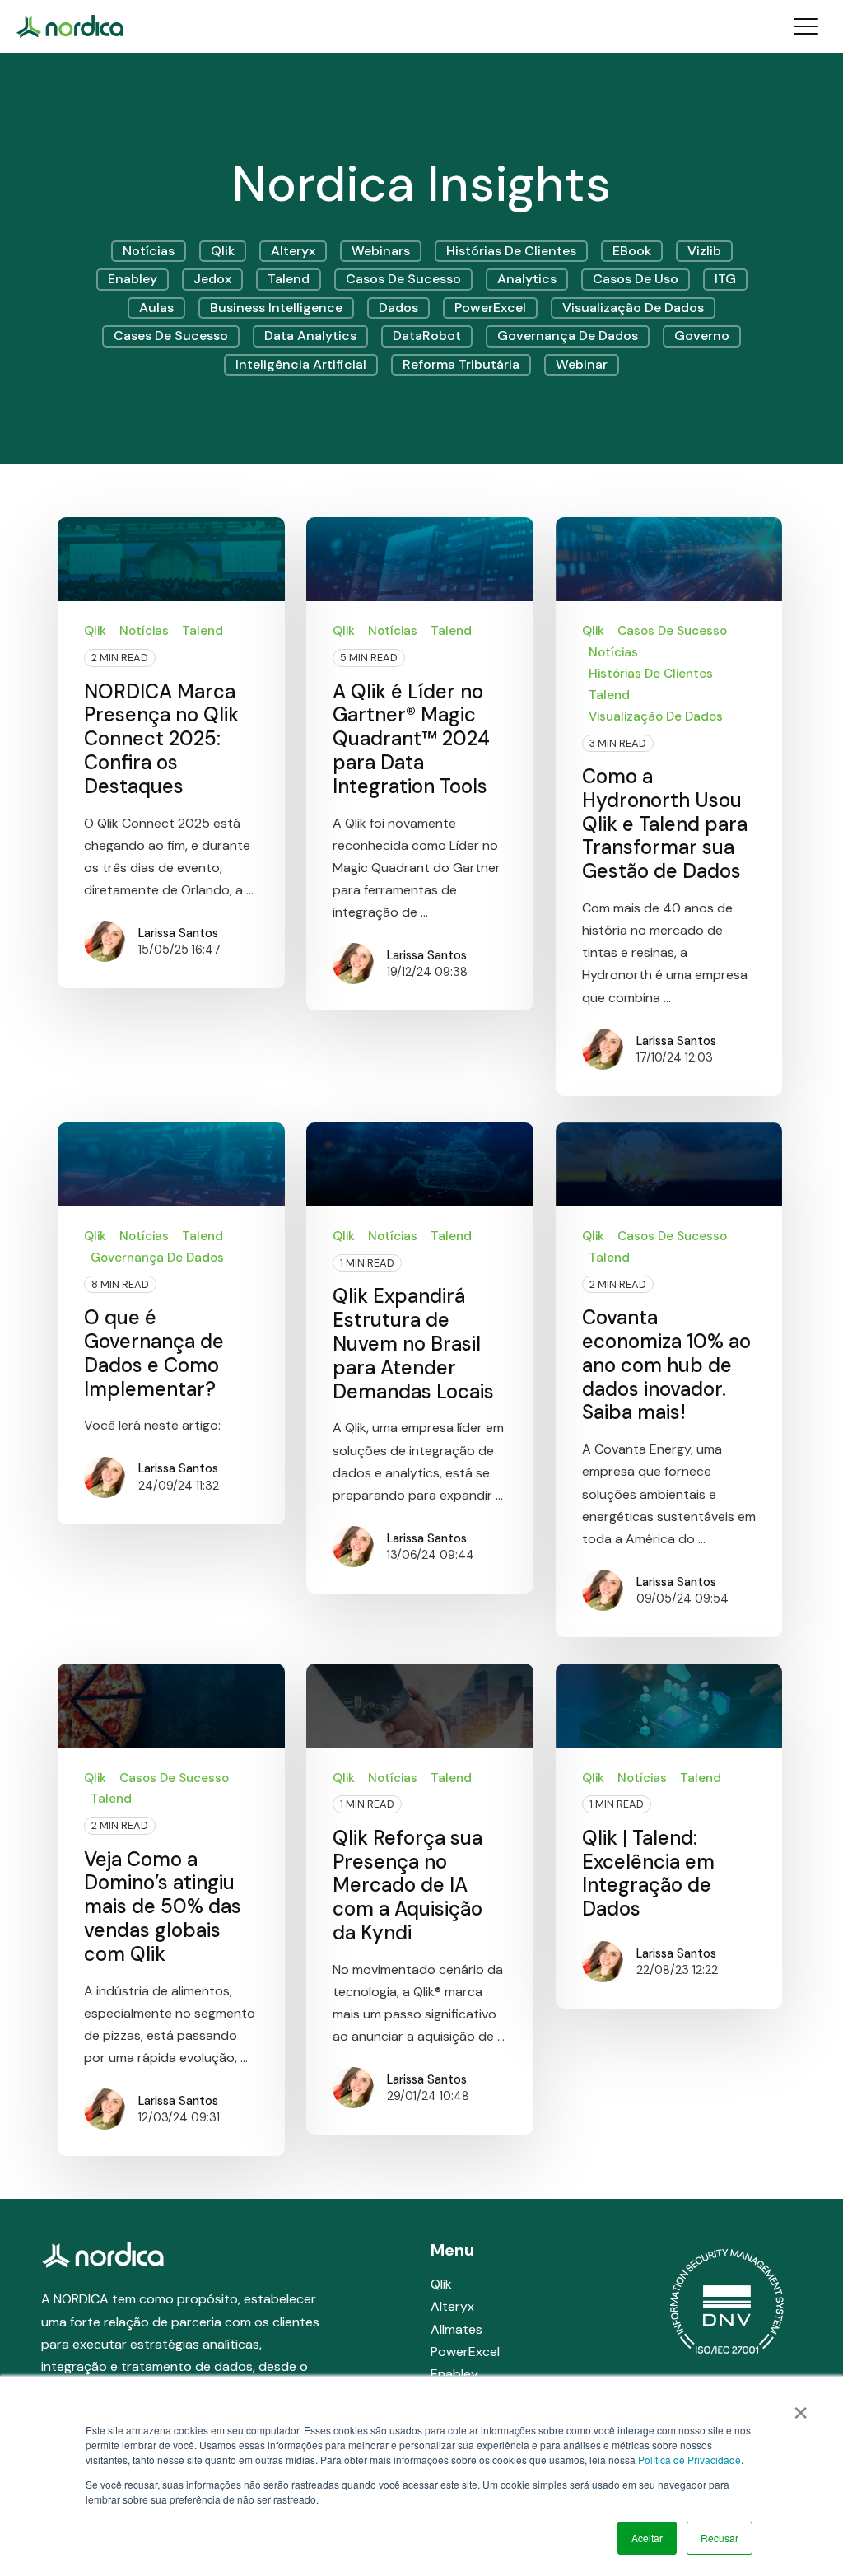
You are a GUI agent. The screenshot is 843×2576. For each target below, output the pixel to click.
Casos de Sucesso (403, 279)
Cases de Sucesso (171, 336)
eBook (632, 251)
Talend (289, 279)
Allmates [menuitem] (456, 2329)
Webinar (582, 364)
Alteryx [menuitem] (452, 2306)
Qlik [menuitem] (441, 2284)
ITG (725, 279)
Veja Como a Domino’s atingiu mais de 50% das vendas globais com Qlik (163, 1906)
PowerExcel (490, 308)
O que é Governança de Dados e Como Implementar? (154, 1353)
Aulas (156, 308)
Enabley (133, 279)
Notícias (149, 251)
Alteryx (293, 251)
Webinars (381, 251)
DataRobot (427, 336)
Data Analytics (310, 336)
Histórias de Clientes (511, 251)
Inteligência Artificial (301, 364)
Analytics (527, 279)
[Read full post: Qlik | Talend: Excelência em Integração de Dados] (669, 1706)
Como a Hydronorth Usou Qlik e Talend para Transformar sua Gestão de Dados (665, 824)
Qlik (223, 251)
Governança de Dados (568, 336)
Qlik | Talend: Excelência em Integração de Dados (648, 1873)
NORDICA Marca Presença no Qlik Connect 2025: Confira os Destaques (161, 739)
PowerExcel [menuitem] (465, 2352)
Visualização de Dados (633, 308)
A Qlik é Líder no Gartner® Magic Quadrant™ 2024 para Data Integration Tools (411, 739)
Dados (398, 308)
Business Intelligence (276, 308)
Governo (702, 336)
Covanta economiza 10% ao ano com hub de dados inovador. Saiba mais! (666, 1365)
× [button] (801, 2407)
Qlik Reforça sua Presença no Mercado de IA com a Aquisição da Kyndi (408, 1885)
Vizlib (704, 251)
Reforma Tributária (461, 364)
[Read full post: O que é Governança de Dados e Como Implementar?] (171, 1164)
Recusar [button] (720, 2538)
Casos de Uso (636, 279)
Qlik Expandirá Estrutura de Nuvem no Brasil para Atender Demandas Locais (413, 1343)
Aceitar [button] (647, 2538)
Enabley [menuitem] (454, 2374)
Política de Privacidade (689, 2459)
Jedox (212, 279)
